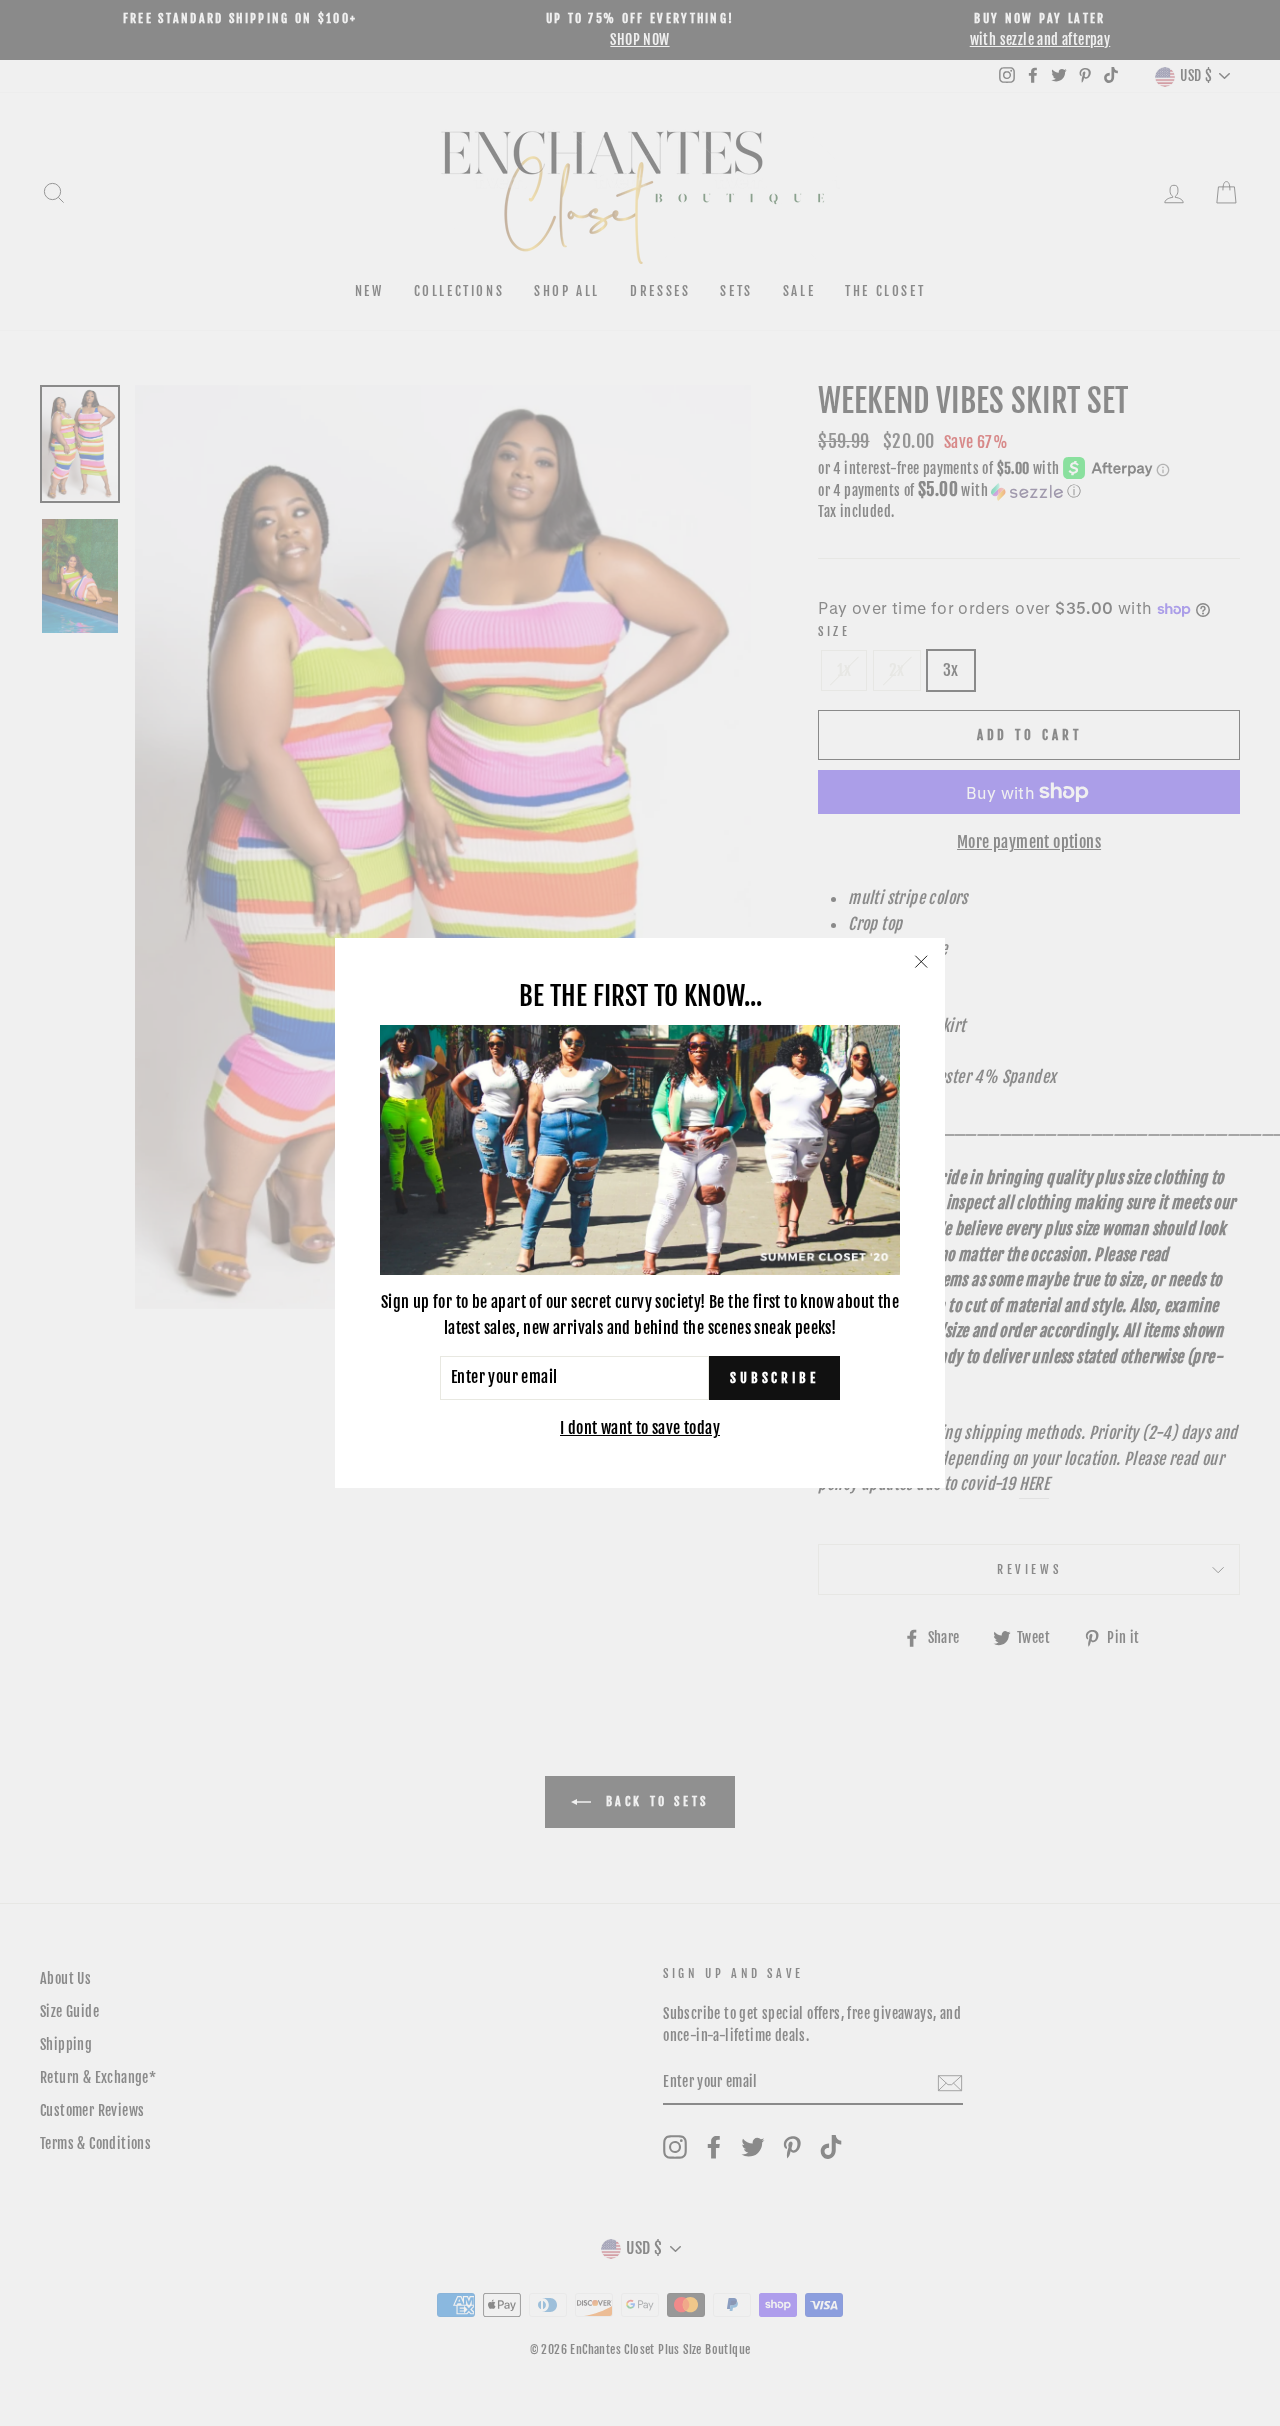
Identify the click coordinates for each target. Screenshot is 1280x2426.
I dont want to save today (640, 1428)
